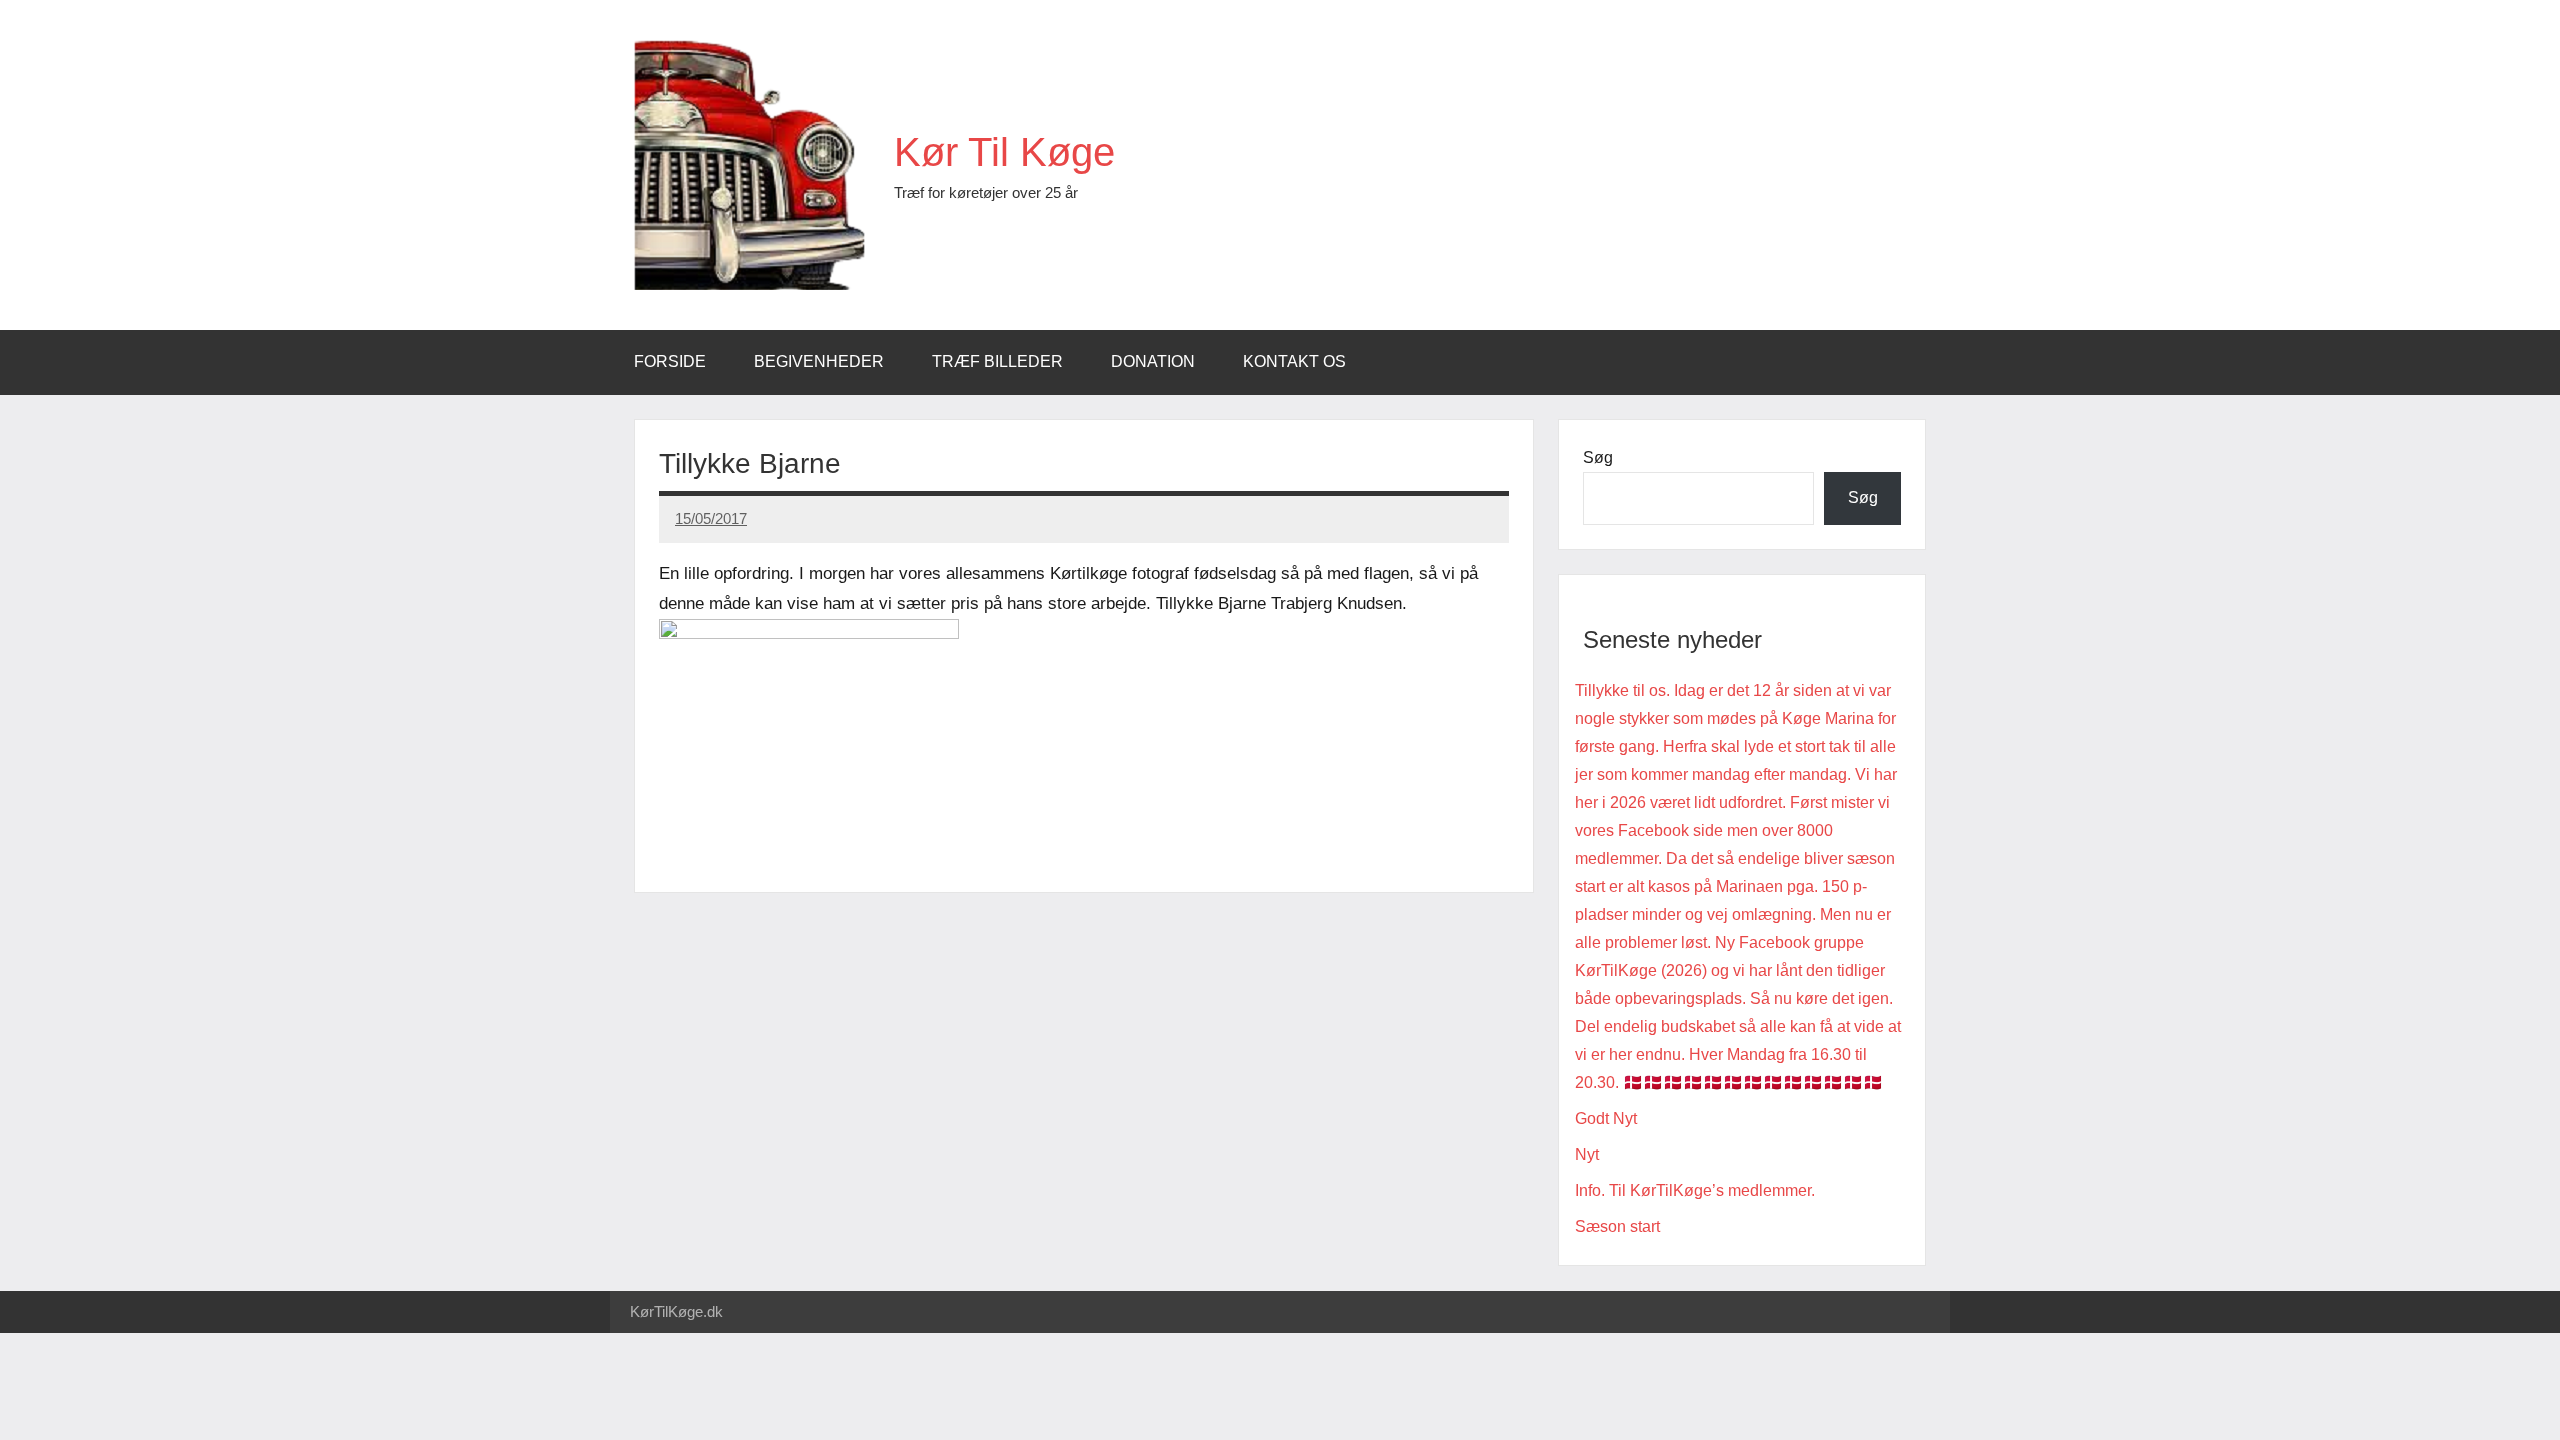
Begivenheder (819, 361)
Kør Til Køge (1004, 152)
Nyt (1587, 1154)
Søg (1598, 457)
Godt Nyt (1606, 1118)
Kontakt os (1294, 361)
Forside (670, 361)
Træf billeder (997, 361)
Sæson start (1617, 1226)
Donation (1153, 361)
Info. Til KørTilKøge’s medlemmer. (1695, 1190)
